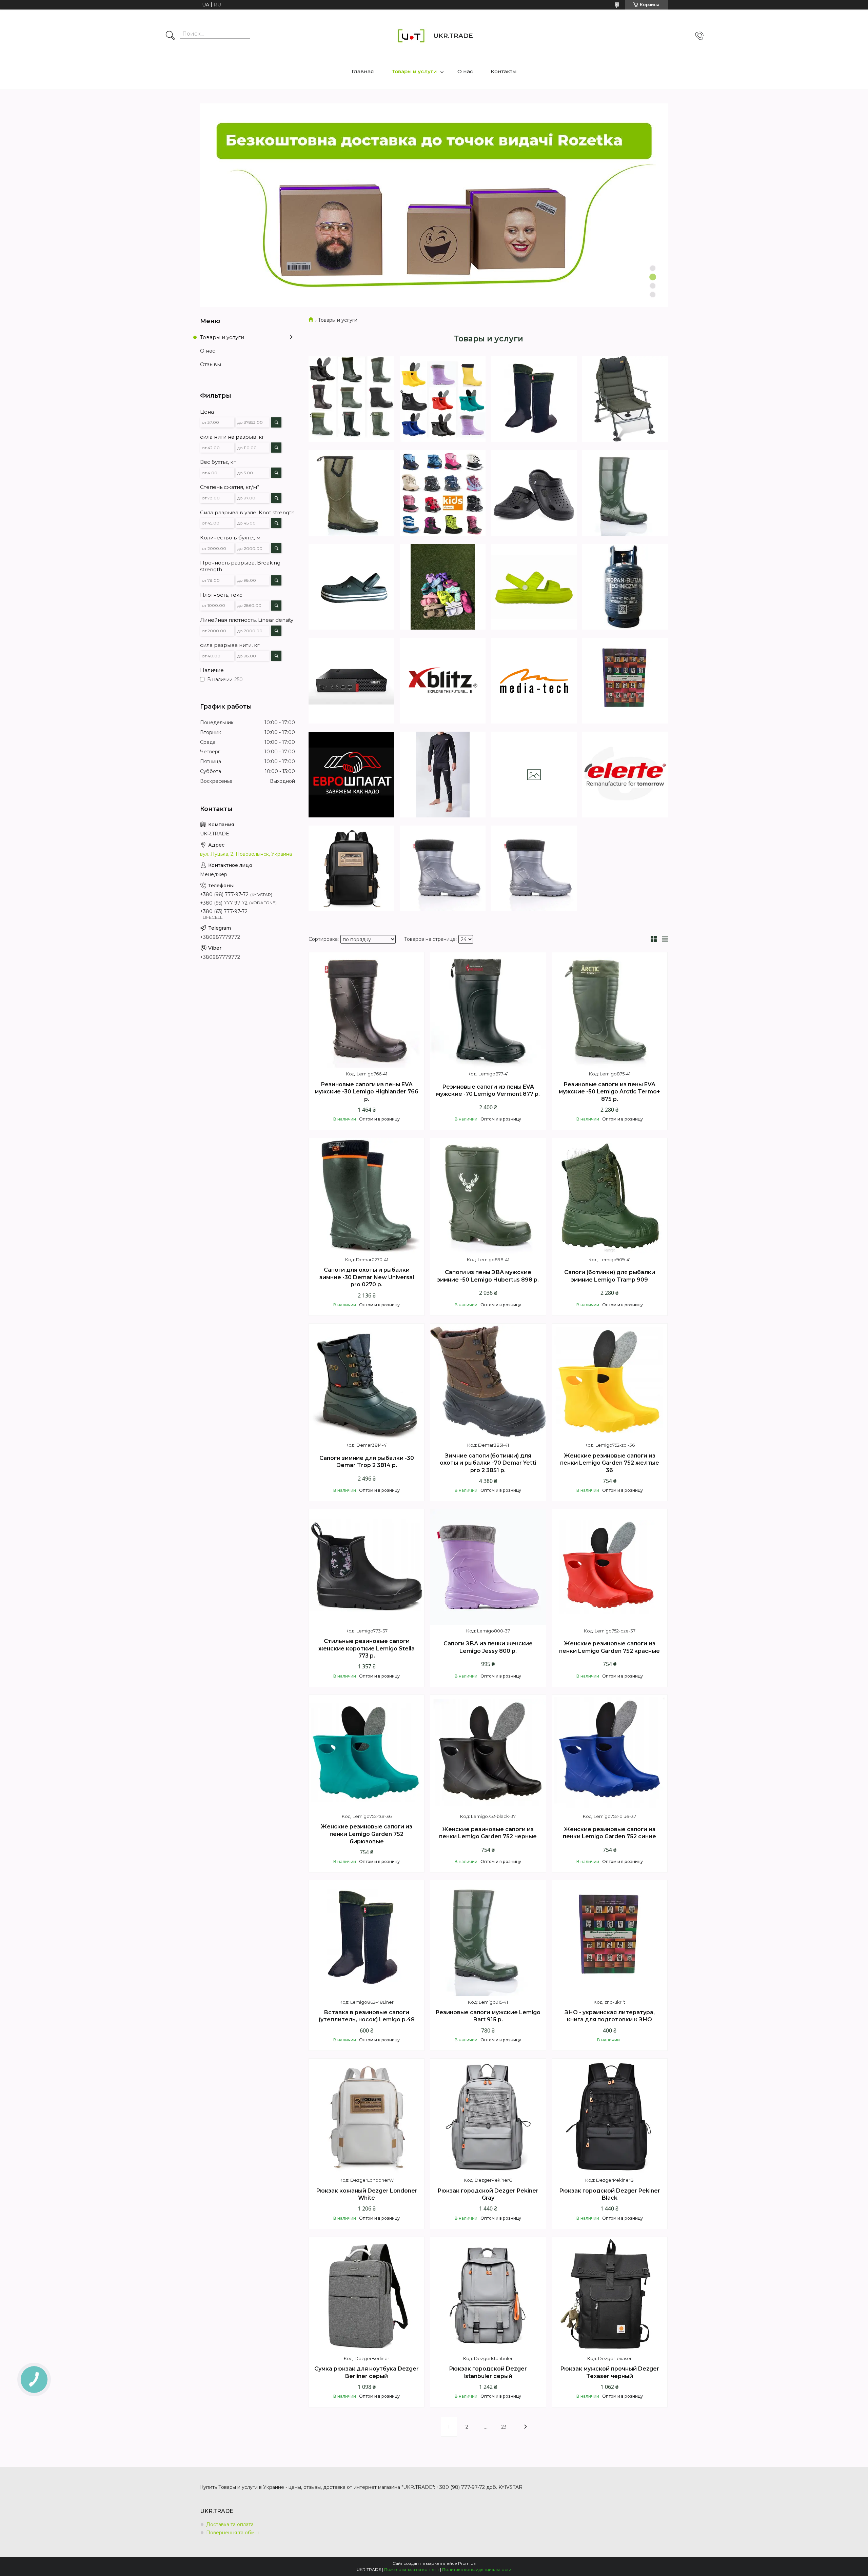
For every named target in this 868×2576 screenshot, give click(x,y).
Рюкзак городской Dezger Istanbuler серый (488, 2372)
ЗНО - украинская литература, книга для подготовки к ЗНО (610, 2016)
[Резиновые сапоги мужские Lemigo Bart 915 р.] (488, 1938)
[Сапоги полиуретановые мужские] (351, 493)
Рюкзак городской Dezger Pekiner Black (610, 2194)
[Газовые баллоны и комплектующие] (625, 587)
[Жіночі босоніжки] (534, 587)
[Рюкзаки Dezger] (351, 868)
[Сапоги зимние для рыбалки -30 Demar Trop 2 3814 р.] (367, 1381)
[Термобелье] (443, 775)
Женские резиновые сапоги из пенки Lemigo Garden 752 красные (609, 1647)
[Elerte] (625, 775)
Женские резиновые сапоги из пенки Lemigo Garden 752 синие (609, 1833)
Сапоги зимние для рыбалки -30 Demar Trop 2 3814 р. (367, 1462)
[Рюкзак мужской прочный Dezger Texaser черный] (610, 2295)
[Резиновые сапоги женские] (443, 399)
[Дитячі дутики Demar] (443, 493)
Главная (363, 71)
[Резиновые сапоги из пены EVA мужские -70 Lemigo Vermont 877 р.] (488, 1010)
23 (504, 2427)
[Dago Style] (351, 587)
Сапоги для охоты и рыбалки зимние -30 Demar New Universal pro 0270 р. (367, 1277)
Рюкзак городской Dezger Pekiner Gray (488, 2194)
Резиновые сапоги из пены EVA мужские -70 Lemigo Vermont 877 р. (488, 1091)
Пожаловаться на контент (412, 2569)
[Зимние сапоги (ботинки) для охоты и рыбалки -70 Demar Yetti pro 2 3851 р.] (488, 1381)
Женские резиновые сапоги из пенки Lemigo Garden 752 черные (488, 1833)
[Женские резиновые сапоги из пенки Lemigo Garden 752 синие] (610, 1752)
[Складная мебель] (625, 399)
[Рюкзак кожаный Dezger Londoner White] (367, 2116)
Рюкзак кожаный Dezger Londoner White (367, 2194)
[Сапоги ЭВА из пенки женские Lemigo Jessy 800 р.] (488, 1567)
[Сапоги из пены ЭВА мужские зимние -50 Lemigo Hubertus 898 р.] (488, 1196)
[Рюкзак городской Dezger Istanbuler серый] (488, 2295)
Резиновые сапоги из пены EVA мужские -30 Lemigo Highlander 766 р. (367, 1092)
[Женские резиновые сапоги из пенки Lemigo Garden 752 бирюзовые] (367, 1752)
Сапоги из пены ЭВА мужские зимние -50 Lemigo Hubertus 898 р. (488, 1276)
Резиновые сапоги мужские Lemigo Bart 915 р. (488, 2016)
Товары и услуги (414, 71)
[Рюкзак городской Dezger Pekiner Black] (610, 2116)
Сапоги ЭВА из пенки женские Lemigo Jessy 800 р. (488, 1647)
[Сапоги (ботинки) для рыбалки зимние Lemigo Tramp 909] (610, 1196)
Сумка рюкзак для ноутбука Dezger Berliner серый (367, 2372)
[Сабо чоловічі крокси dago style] (534, 493)
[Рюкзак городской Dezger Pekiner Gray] (488, 2116)
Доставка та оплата (230, 2524)
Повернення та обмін (232, 2533)
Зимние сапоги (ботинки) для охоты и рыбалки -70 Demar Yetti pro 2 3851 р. (488, 1463)
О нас (465, 71)
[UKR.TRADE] (411, 36)
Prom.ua (467, 2563)
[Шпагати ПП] (534, 775)
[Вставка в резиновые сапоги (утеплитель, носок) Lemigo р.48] (367, 1938)
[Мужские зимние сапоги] (351, 399)
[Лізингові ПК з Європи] (351, 681)
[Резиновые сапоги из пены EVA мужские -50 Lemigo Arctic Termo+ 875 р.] (610, 1010)
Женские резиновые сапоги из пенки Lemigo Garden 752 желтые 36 (610, 1463)
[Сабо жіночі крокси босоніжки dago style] (443, 587)
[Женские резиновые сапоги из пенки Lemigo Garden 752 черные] (488, 1752)
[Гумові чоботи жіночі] (443, 868)
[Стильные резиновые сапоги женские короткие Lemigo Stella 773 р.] (367, 1567)
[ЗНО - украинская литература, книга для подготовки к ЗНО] (610, 1938)
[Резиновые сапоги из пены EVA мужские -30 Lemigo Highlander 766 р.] (367, 1010)
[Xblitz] (443, 681)
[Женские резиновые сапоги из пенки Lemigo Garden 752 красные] (610, 1567)
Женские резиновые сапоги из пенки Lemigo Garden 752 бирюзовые (367, 1834)
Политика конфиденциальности (477, 2569)
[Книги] (625, 681)
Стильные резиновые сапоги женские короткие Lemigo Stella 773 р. (367, 1648)
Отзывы (211, 364)
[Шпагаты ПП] (351, 775)
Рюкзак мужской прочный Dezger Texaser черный (610, 2372)
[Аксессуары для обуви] (534, 399)
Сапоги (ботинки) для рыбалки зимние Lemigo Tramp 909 (610, 1276)
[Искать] (170, 36)
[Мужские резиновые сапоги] (625, 493)
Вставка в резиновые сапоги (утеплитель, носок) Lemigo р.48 (367, 2016)
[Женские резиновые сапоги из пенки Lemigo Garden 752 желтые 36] (610, 1381)
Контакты (504, 71)
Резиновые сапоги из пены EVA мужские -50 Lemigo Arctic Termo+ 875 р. (609, 1092)
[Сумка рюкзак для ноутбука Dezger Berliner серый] (367, 2295)
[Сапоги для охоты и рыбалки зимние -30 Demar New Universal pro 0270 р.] (367, 1196)
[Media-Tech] (534, 681)
